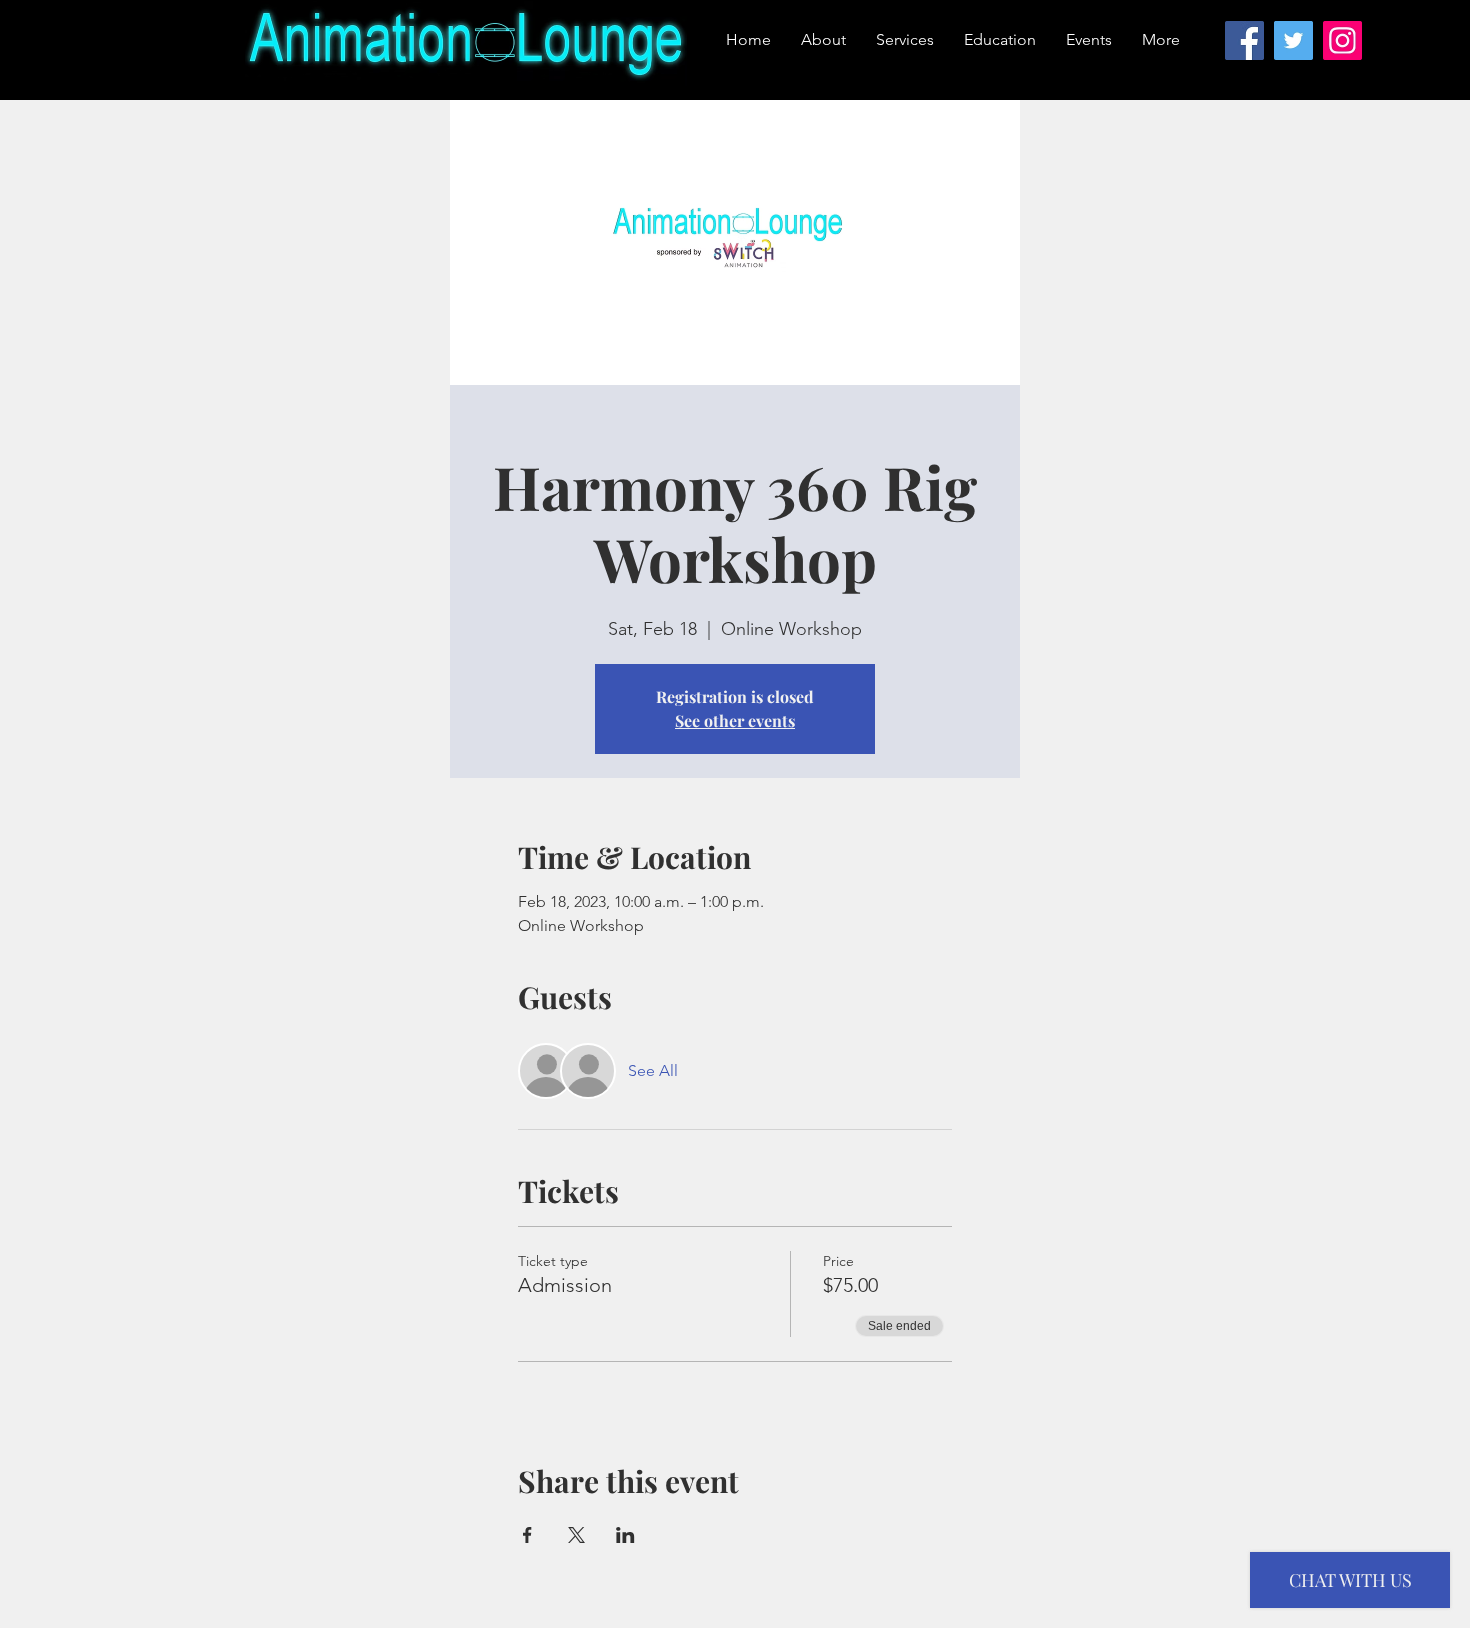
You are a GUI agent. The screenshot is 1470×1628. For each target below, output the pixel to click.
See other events (735, 720)
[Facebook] (1244, 40)
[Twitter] (1293, 40)
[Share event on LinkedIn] (625, 1535)
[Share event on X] (576, 1535)
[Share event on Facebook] (527, 1535)
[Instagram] (1342, 40)
